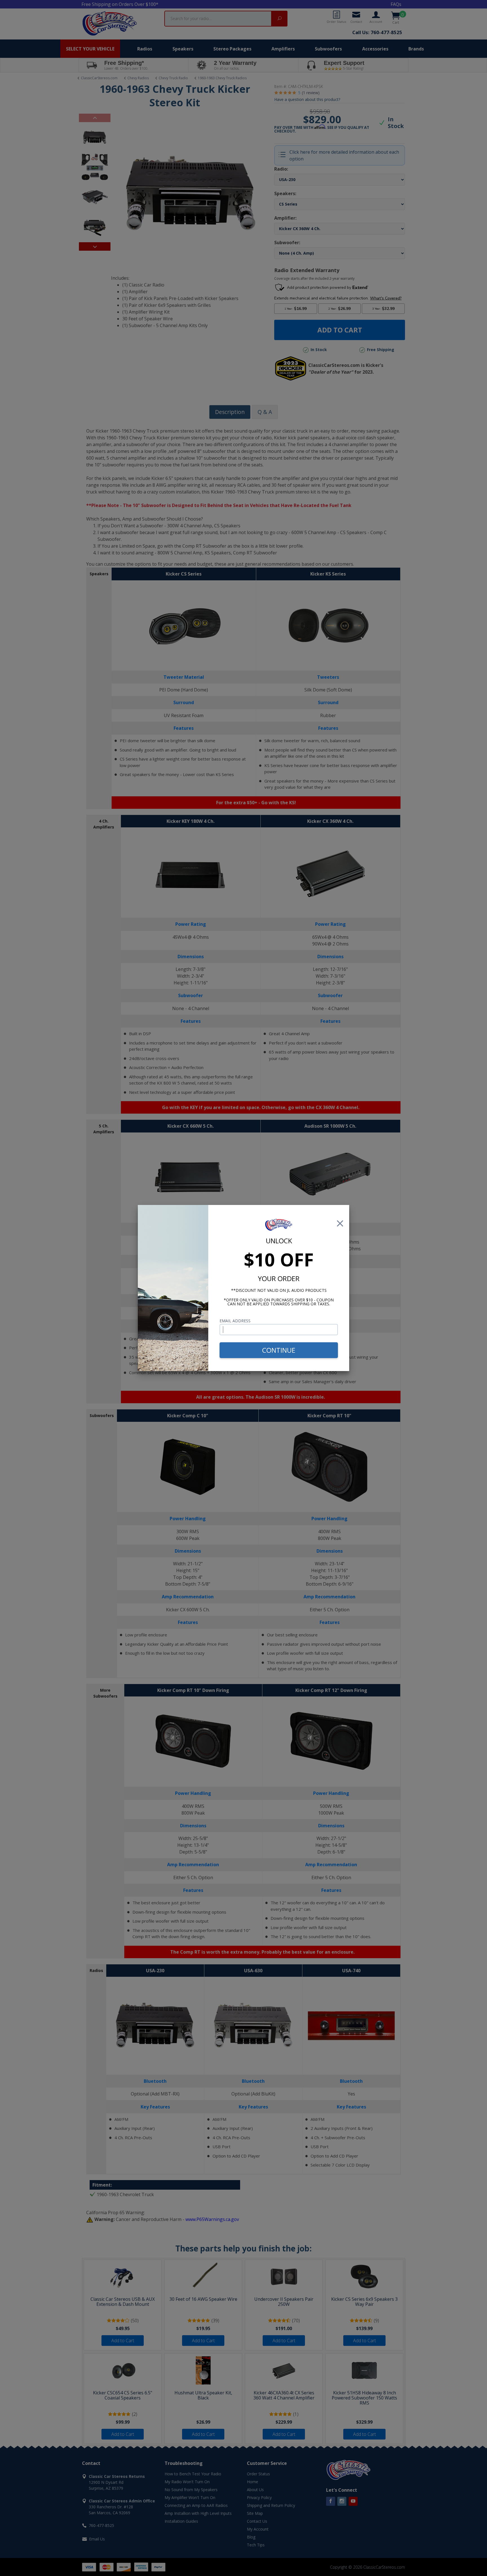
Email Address (235, 1321)
